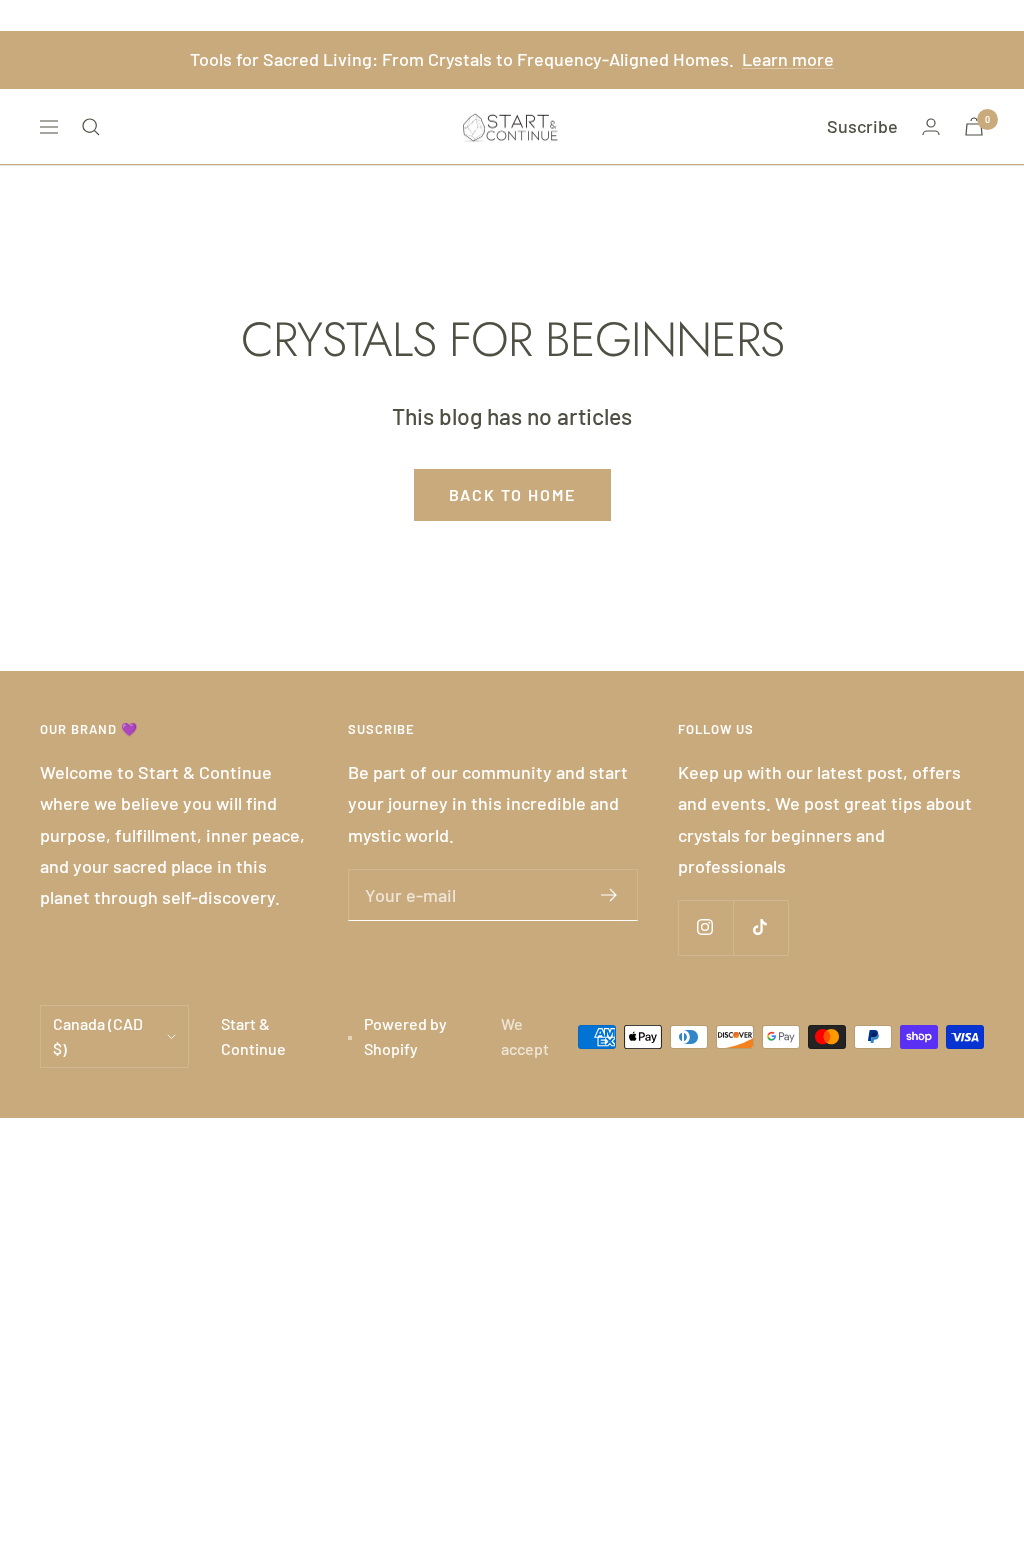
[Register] (609, 895)
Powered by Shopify (405, 1036)
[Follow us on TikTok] (760, 927)
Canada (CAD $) (98, 1036)
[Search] (91, 127)
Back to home (512, 494)
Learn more (788, 59)
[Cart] (974, 126)
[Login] (931, 126)
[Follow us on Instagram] (705, 927)
